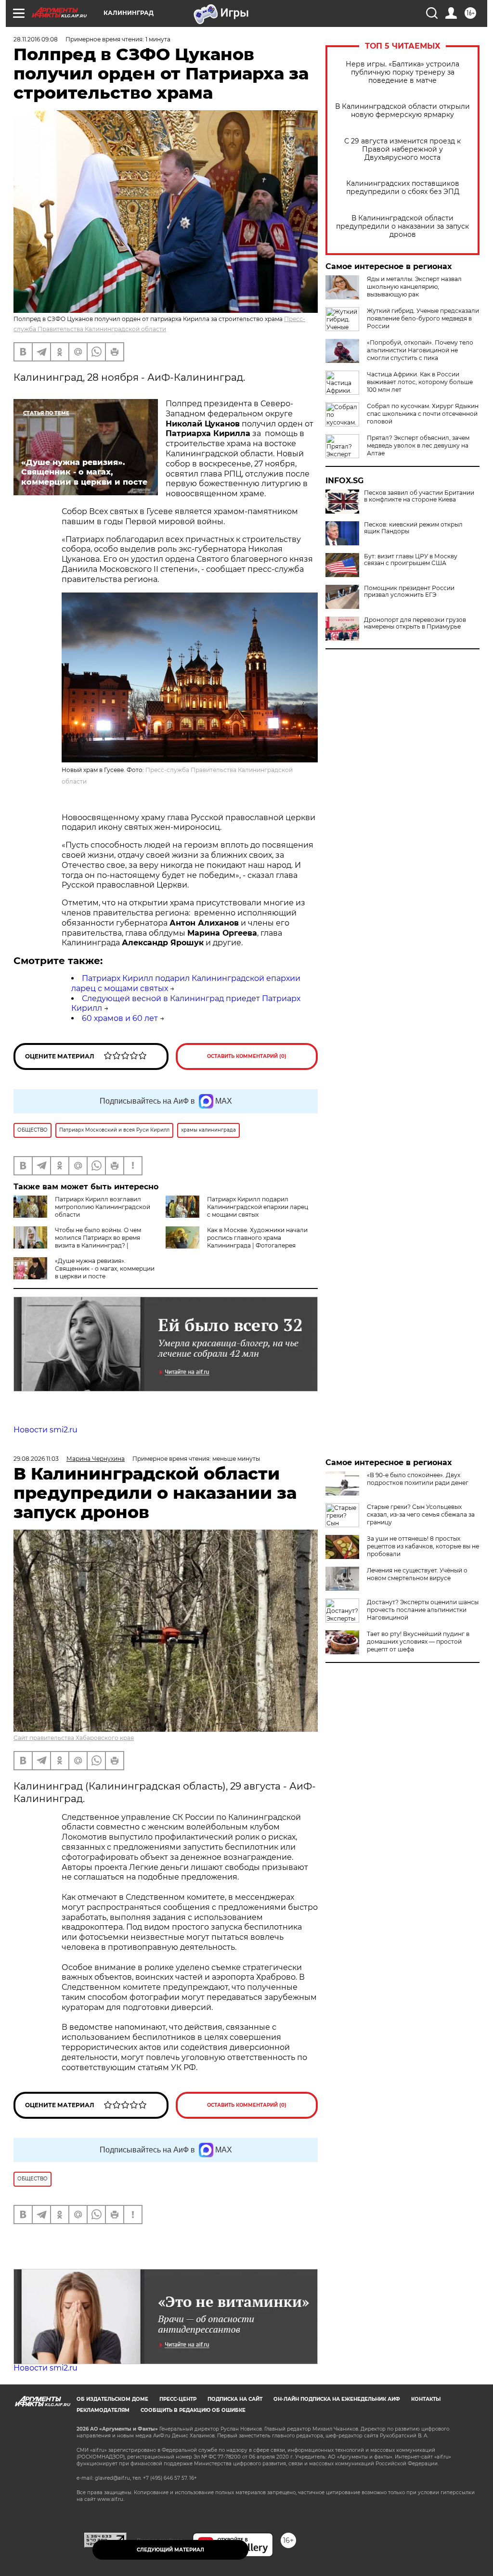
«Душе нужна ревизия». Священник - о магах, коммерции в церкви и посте (105, 1269)
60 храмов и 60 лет (120, 1018)
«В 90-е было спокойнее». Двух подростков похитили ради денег (418, 1479)
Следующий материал (170, 2550)
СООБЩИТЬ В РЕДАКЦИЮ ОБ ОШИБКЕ (193, 2410)
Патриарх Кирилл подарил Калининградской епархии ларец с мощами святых (258, 1207)
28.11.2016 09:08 (36, 39)
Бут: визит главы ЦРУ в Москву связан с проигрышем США (411, 560)
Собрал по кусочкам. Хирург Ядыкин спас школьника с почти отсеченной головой (423, 414)
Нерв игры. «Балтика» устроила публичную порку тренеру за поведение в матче (402, 72)
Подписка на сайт (235, 2399)
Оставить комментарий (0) (247, 1056)
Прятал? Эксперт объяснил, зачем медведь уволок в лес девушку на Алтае (418, 445)
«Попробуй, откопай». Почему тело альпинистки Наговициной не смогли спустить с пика (420, 350)
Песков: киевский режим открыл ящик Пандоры (413, 528)
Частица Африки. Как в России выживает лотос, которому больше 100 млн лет (420, 382)
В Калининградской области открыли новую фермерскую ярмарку (402, 111)
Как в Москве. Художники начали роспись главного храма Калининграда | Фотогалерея (257, 1238)
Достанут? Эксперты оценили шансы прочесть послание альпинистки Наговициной (423, 1610)
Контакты (426, 2399)
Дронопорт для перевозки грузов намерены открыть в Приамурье (415, 623)
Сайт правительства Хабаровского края (74, 1738)
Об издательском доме (112, 2399)
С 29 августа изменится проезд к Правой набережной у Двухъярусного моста (402, 149)
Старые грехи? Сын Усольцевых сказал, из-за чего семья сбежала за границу (421, 1514)
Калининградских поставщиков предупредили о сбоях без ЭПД (403, 188)
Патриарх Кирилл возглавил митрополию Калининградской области (103, 1207)
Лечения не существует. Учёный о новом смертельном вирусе (417, 1574)
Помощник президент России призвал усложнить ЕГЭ (409, 592)
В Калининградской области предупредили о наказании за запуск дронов (402, 226)
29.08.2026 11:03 (36, 1459)
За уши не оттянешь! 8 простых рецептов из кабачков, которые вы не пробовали (423, 1546)
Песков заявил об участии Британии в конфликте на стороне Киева (419, 496)
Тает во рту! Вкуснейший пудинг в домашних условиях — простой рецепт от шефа (418, 1642)
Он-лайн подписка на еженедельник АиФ (337, 2399)
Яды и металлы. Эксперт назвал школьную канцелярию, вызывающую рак (414, 287)
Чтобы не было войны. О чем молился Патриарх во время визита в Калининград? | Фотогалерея (77, 1242)
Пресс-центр (178, 2399)
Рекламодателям (103, 2410)
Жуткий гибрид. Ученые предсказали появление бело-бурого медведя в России (423, 318)
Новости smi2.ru (45, 1430)
